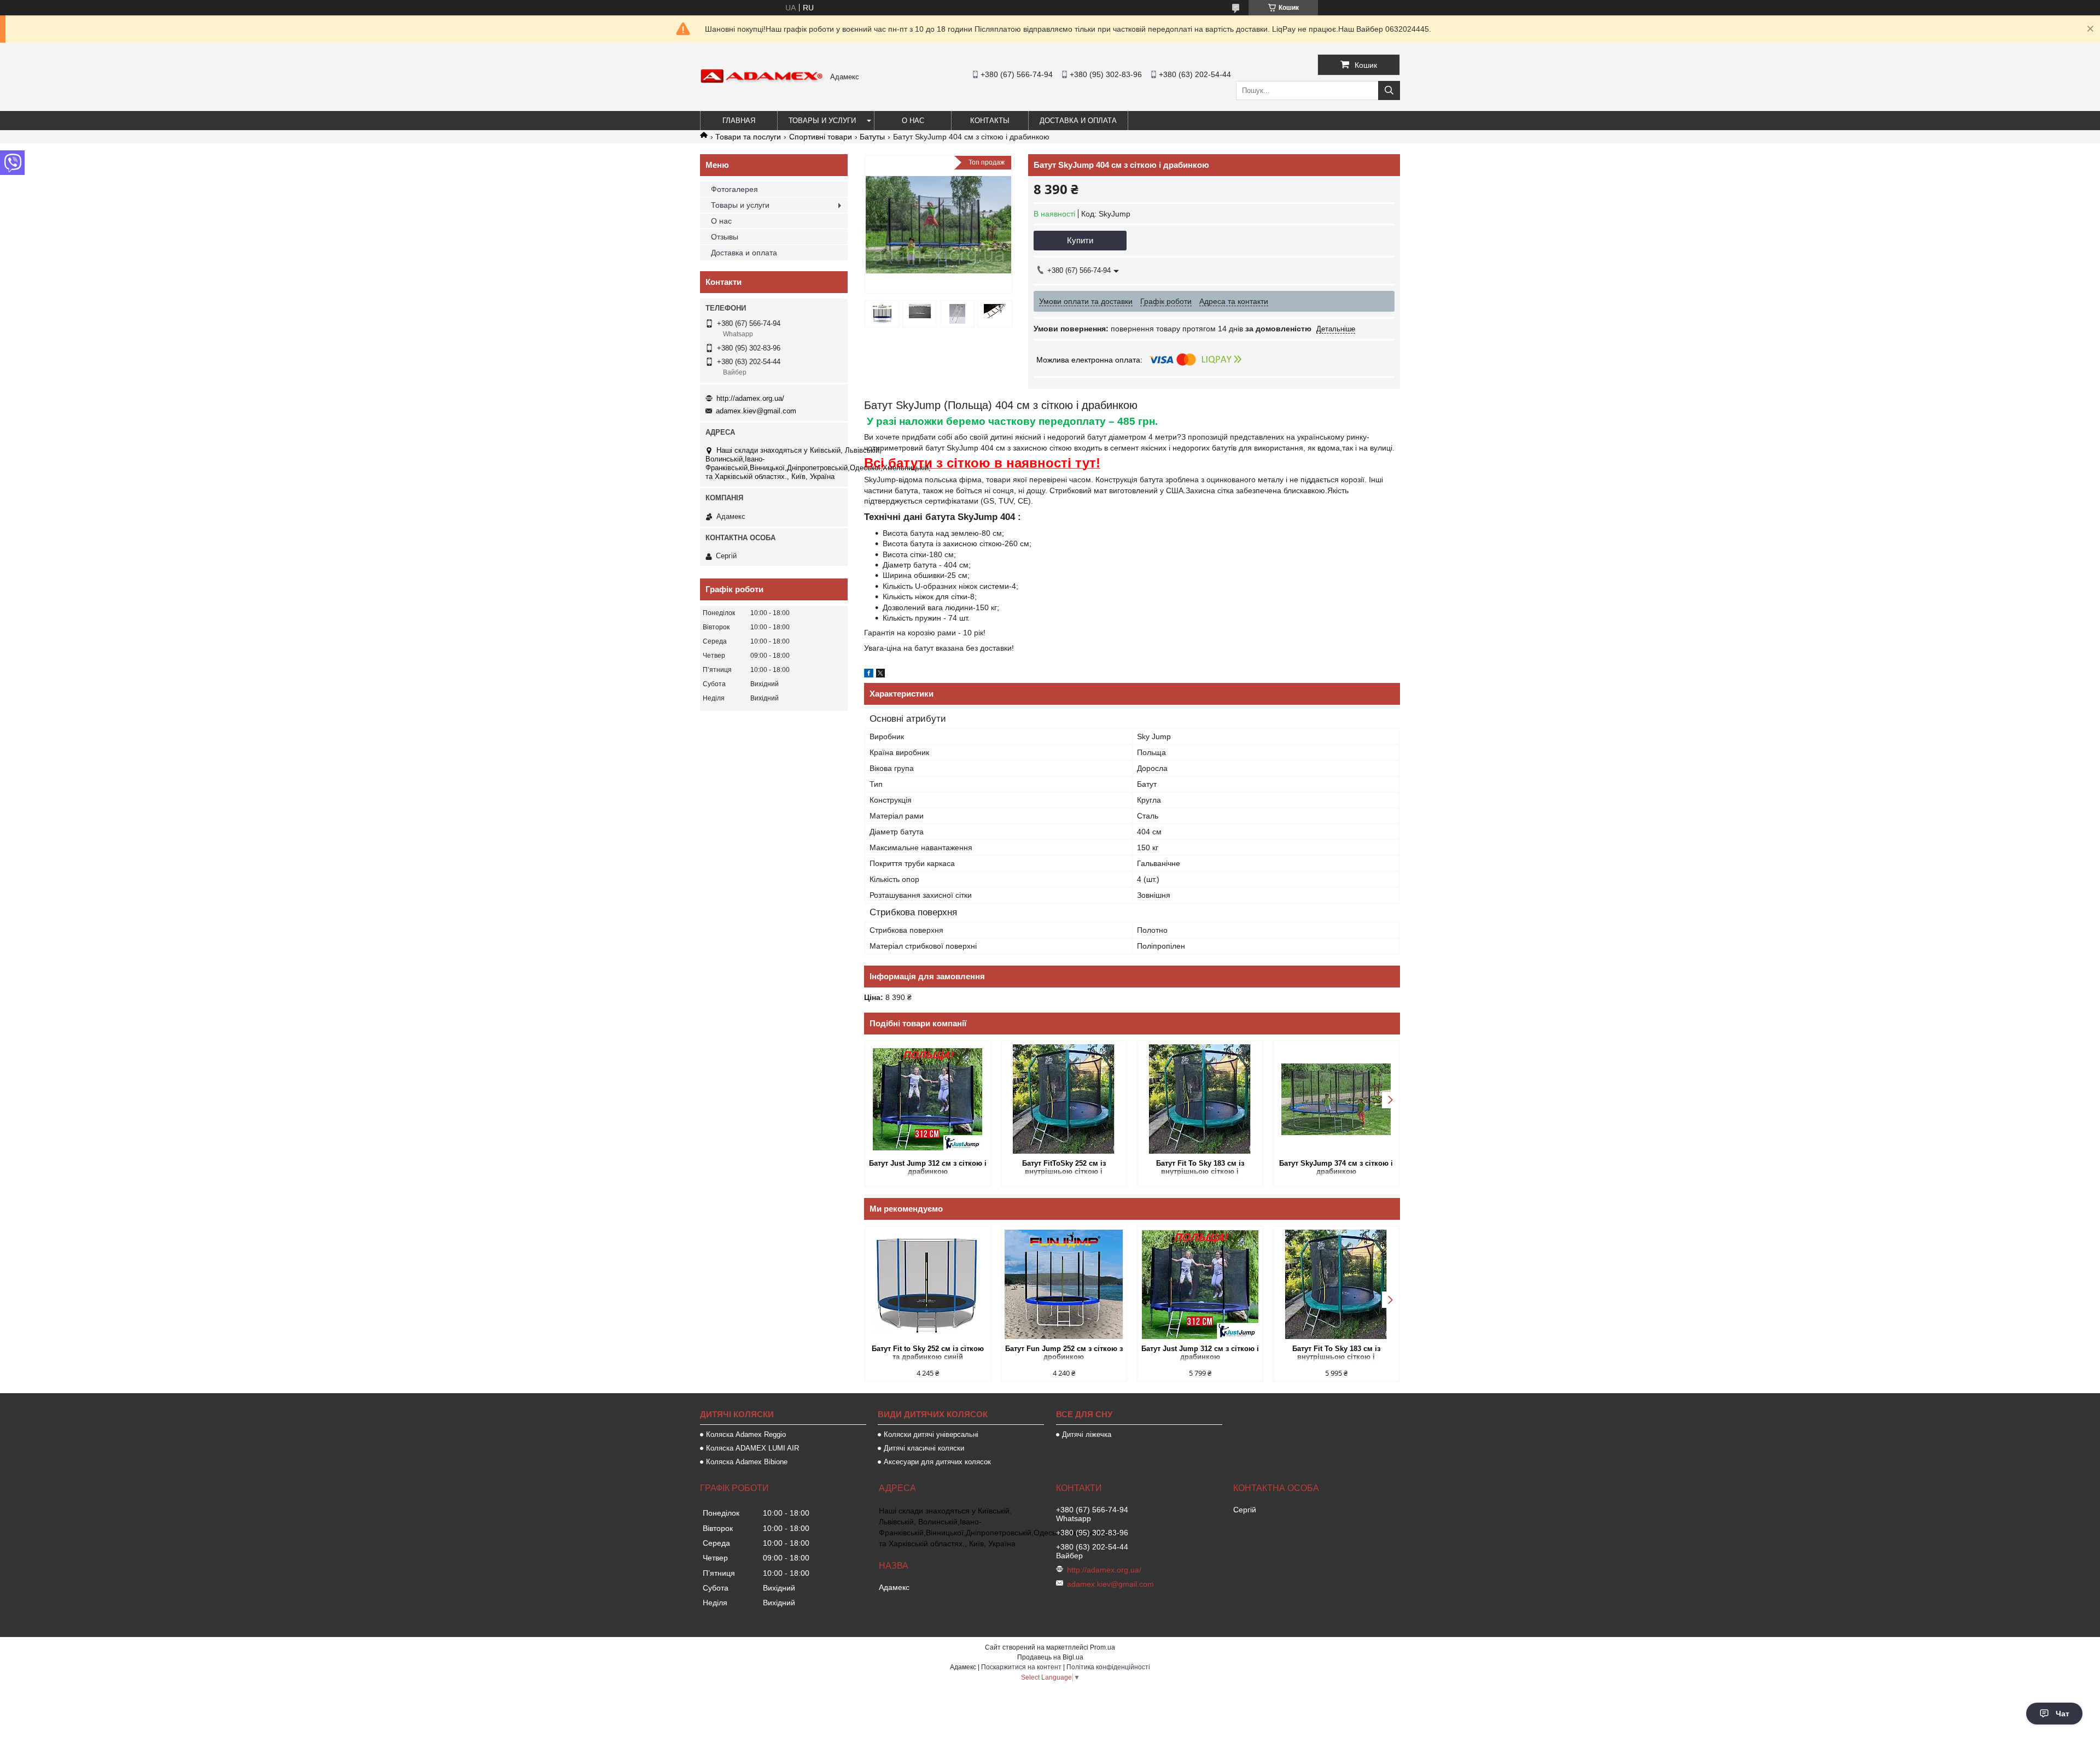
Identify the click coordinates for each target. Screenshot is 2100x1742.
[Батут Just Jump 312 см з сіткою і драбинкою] (928, 1099)
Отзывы (725, 237)
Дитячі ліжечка (1087, 1434)
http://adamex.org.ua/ (750, 398)
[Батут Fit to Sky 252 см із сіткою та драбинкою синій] (928, 1284)
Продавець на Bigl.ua (1050, 1657)
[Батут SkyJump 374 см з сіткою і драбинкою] (1336, 1099)
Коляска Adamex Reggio (746, 1434)
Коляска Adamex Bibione (747, 1462)
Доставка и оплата (1078, 121)
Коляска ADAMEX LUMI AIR (752, 1448)
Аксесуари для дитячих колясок (937, 1462)
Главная (739, 121)
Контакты (990, 121)
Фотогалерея (734, 189)
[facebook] (869, 675)
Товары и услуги (822, 121)
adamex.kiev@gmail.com (756, 411)
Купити (1080, 240)
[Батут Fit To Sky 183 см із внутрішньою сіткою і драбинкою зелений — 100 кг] (1200, 1099)
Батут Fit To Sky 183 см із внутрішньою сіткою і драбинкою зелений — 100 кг (1200, 1168)
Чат (2063, 1714)
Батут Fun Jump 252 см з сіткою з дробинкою (1064, 1353)
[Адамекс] (762, 81)
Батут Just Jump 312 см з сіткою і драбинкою (928, 1167)
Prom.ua (1102, 1647)
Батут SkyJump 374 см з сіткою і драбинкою (1336, 1167)
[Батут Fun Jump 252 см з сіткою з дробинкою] (1064, 1284)
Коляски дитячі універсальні (931, 1434)
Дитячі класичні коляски (924, 1448)
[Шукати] (1389, 90)
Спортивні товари (821, 137)
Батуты (872, 137)
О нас (913, 121)
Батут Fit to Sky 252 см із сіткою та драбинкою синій (928, 1353)
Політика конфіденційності (1108, 1667)
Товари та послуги (748, 137)
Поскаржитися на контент (1021, 1667)
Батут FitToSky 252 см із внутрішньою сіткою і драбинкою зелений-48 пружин (1064, 1168)
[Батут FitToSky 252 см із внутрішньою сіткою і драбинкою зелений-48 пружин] (1064, 1099)
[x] (880, 675)
